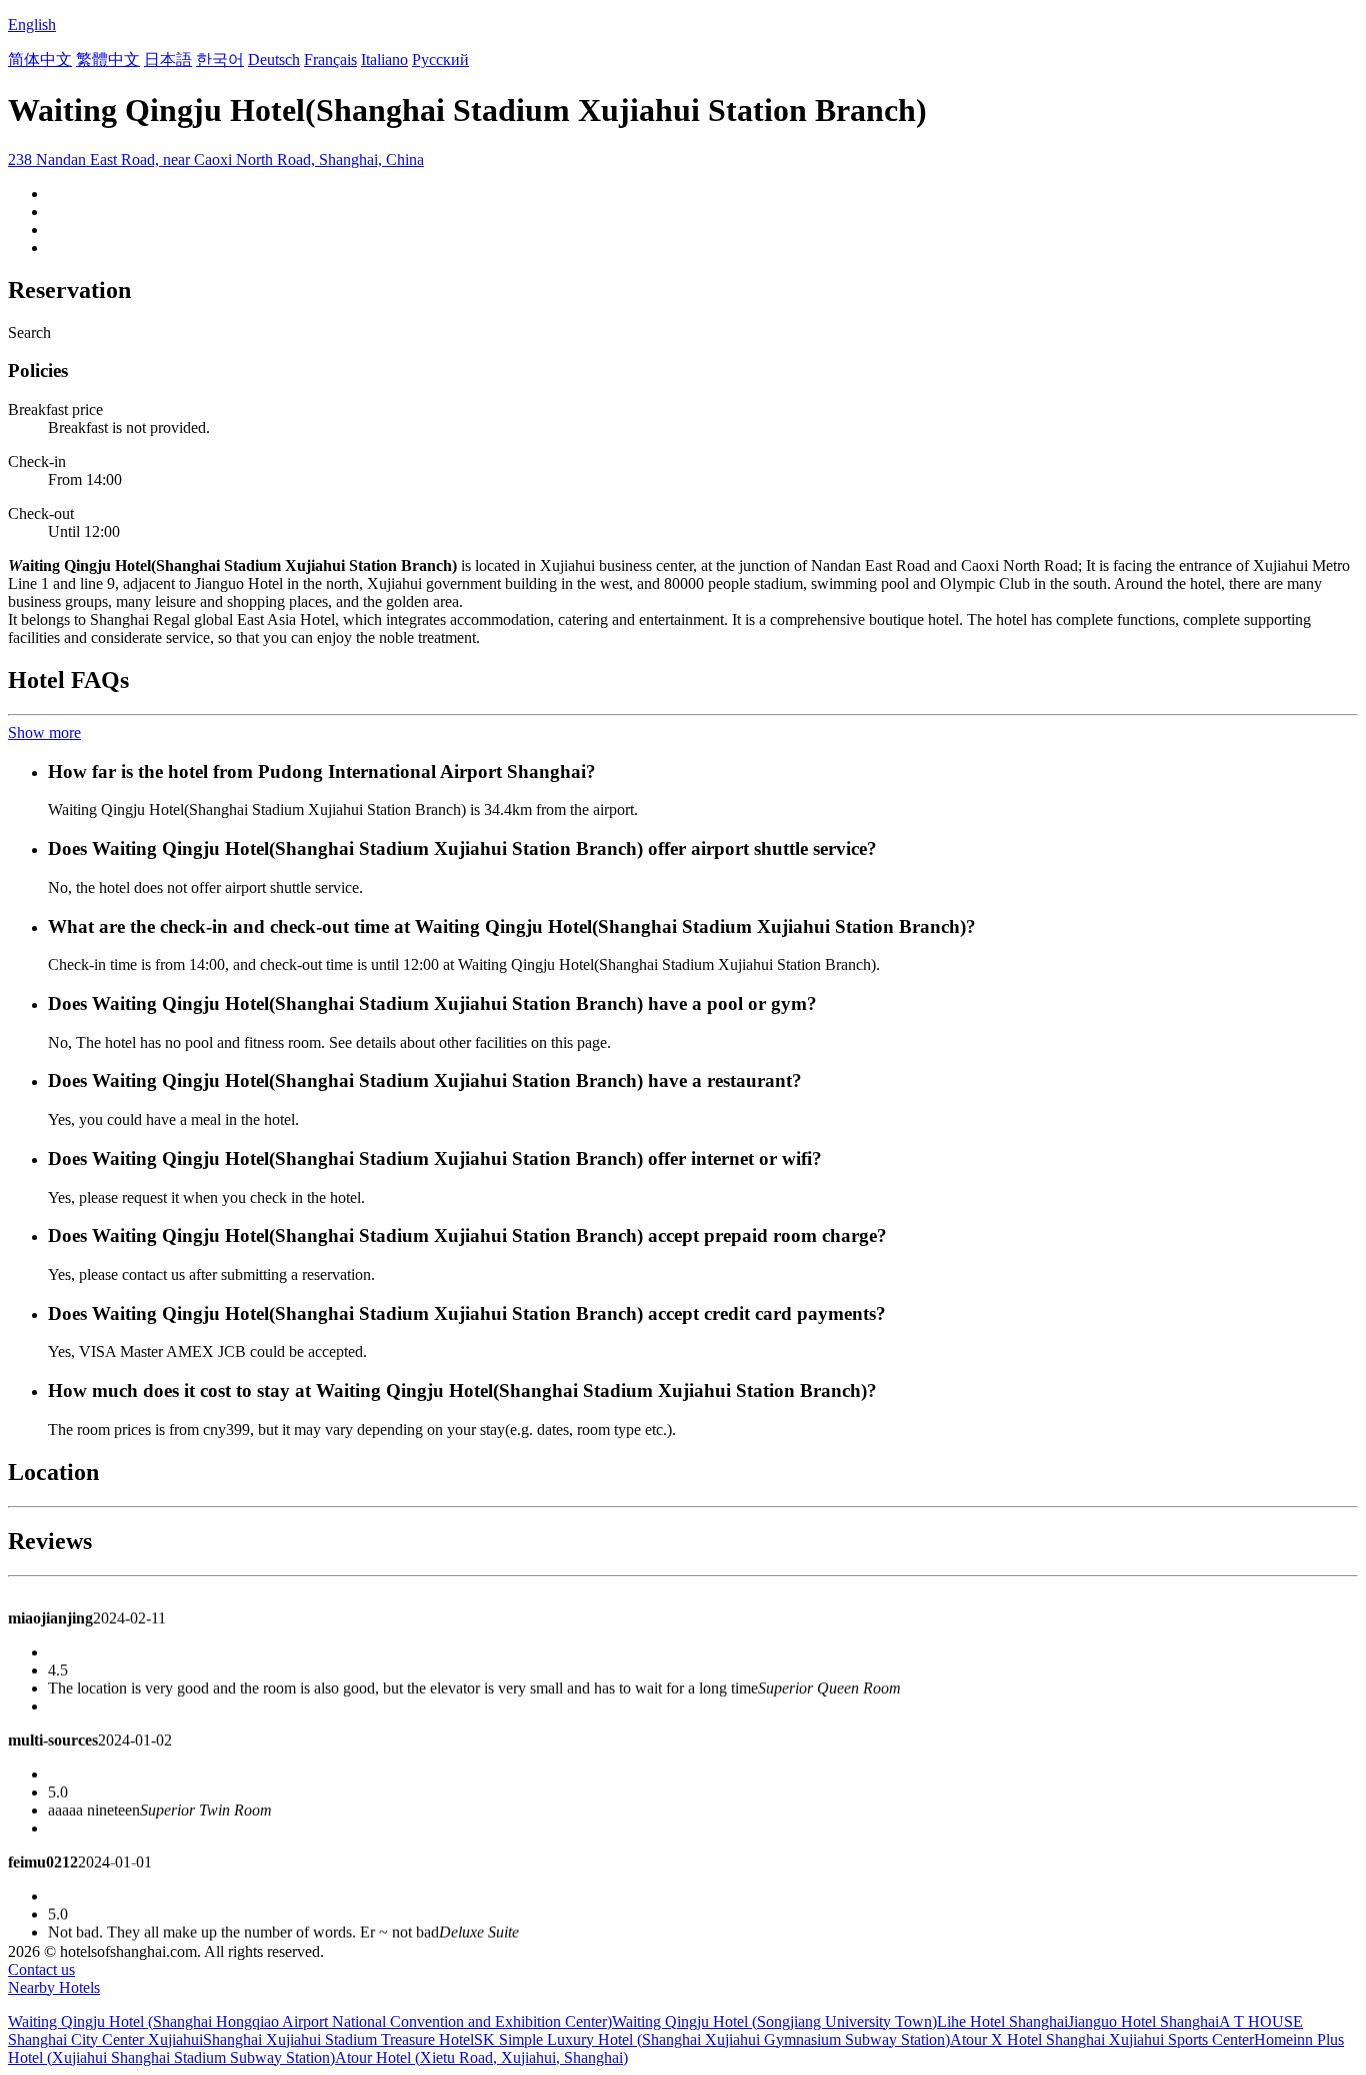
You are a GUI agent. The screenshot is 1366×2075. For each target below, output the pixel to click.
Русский (440, 59)
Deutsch (274, 59)
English (32, 24)
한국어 (220, 59)
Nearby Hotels (54, 1987)
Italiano (384, 59)
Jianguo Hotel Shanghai (1143, 2021)
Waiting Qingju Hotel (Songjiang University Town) (774, 2021)
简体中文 (40, 59)
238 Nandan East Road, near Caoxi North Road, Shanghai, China (216, 159)
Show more (44, 732)
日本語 (168, 59)
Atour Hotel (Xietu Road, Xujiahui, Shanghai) (481, 2057)
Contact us (41, 1969)
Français (330, 59)
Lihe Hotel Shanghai (1002, 2021)
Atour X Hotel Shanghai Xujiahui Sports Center (1102, 2039)
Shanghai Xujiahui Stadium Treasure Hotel (338, 2039)
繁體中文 (108, 59)
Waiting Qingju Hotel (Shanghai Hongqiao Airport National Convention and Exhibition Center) (310, 2021)
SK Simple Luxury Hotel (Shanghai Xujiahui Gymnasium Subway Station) (712, 2039)
